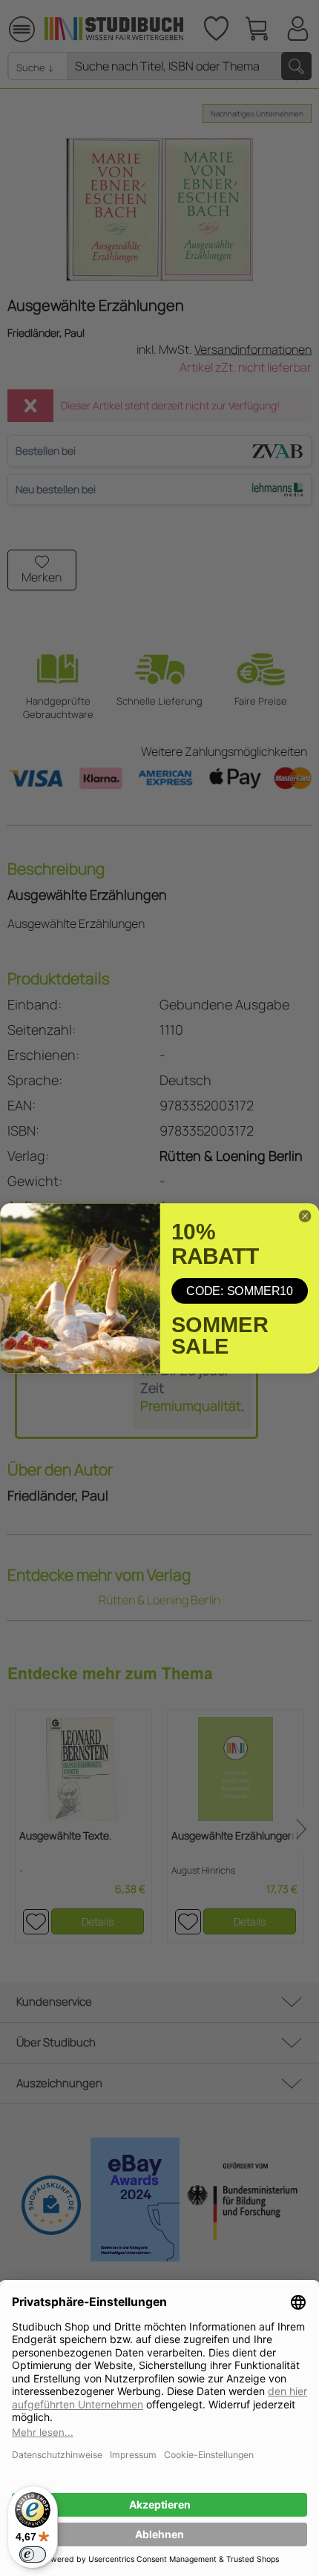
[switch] (33, 2554)
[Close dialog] (305, 1216)
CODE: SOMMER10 (240, 1291)
